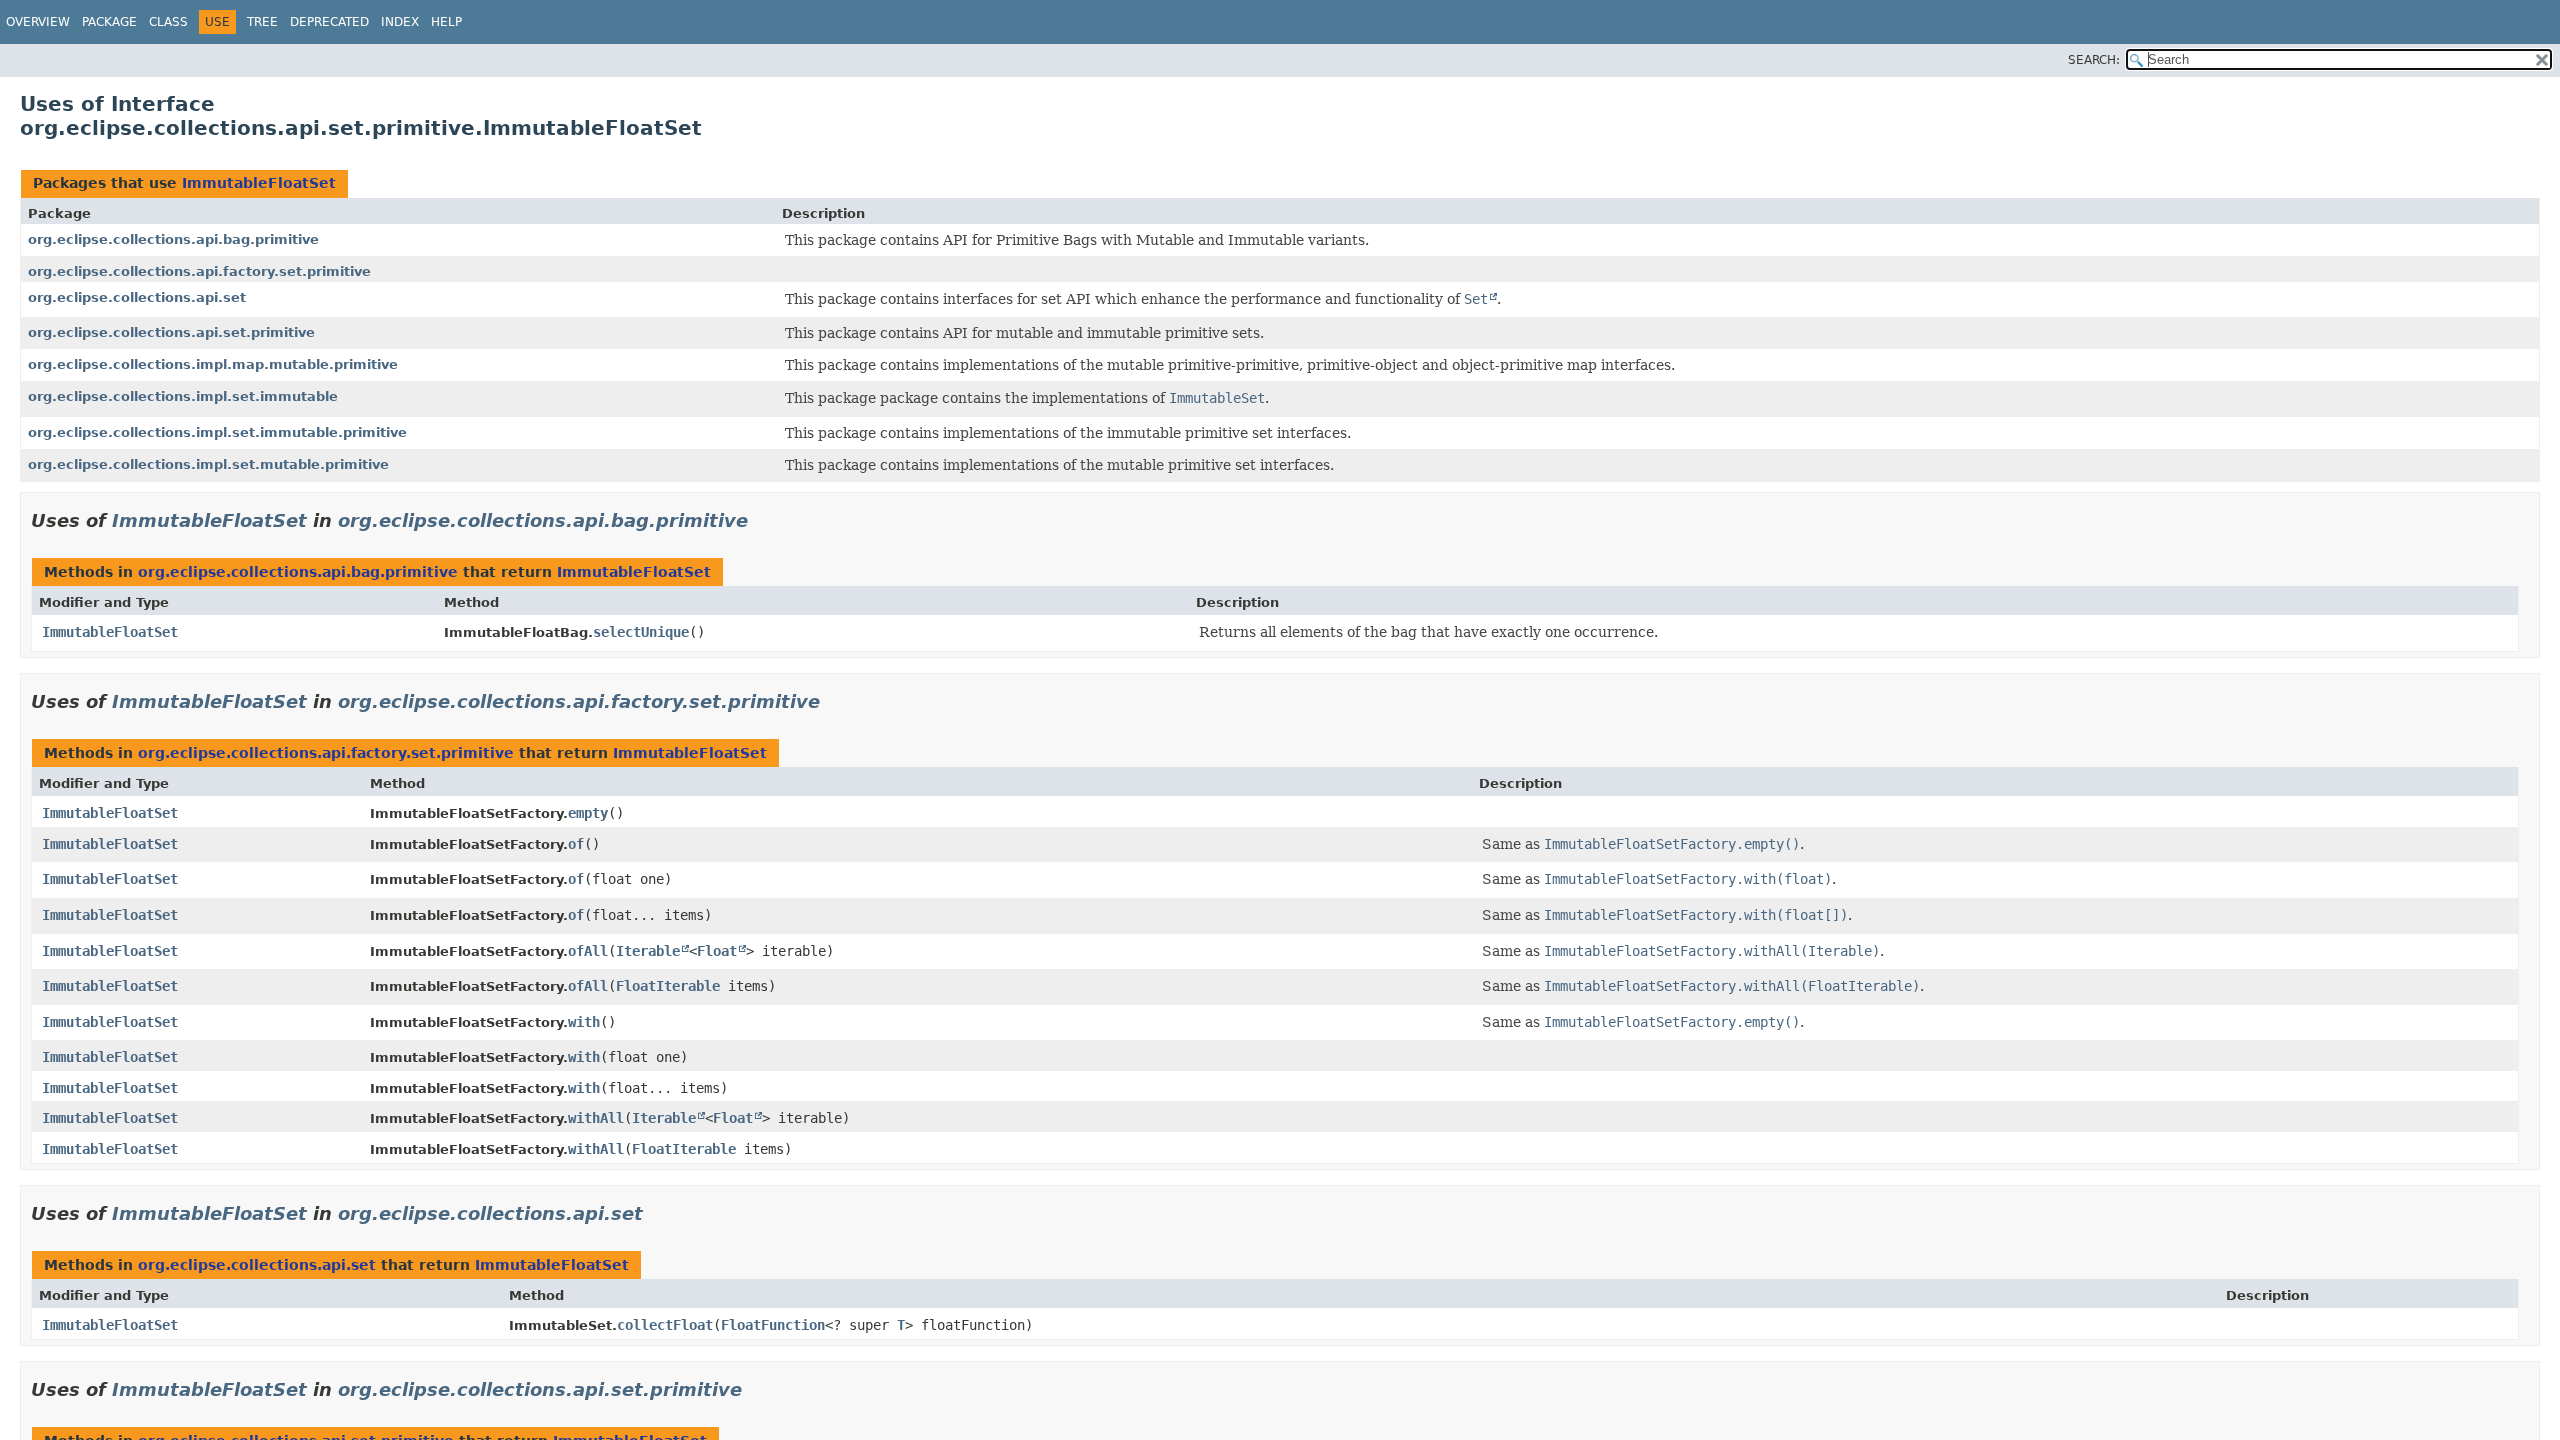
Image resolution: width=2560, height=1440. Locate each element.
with (584, 1022)
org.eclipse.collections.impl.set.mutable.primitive (208, 464)
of (576, 844)
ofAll (588, 951)
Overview (38, 22)
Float (717, 951)
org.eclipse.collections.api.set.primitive (171, 332)
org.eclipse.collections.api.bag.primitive (173, 239)
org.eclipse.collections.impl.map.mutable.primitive (213, 364)
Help (446, 22)
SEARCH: (2094, 60)
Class (168, 22)
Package (109, 22)
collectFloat (665, 1325)
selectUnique (641, 632)
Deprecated (329, 22)
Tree (262, 22)
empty (588, 813)
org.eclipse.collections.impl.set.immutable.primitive (217, 432)
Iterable (648, 951)
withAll (596, 1118)
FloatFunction (773, 1325)
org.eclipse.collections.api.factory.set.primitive (199, 271)
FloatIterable (668, 986)
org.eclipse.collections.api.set (137, 297)
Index (400, 22)
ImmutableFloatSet (259, 183)
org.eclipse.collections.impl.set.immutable (183, 396)
